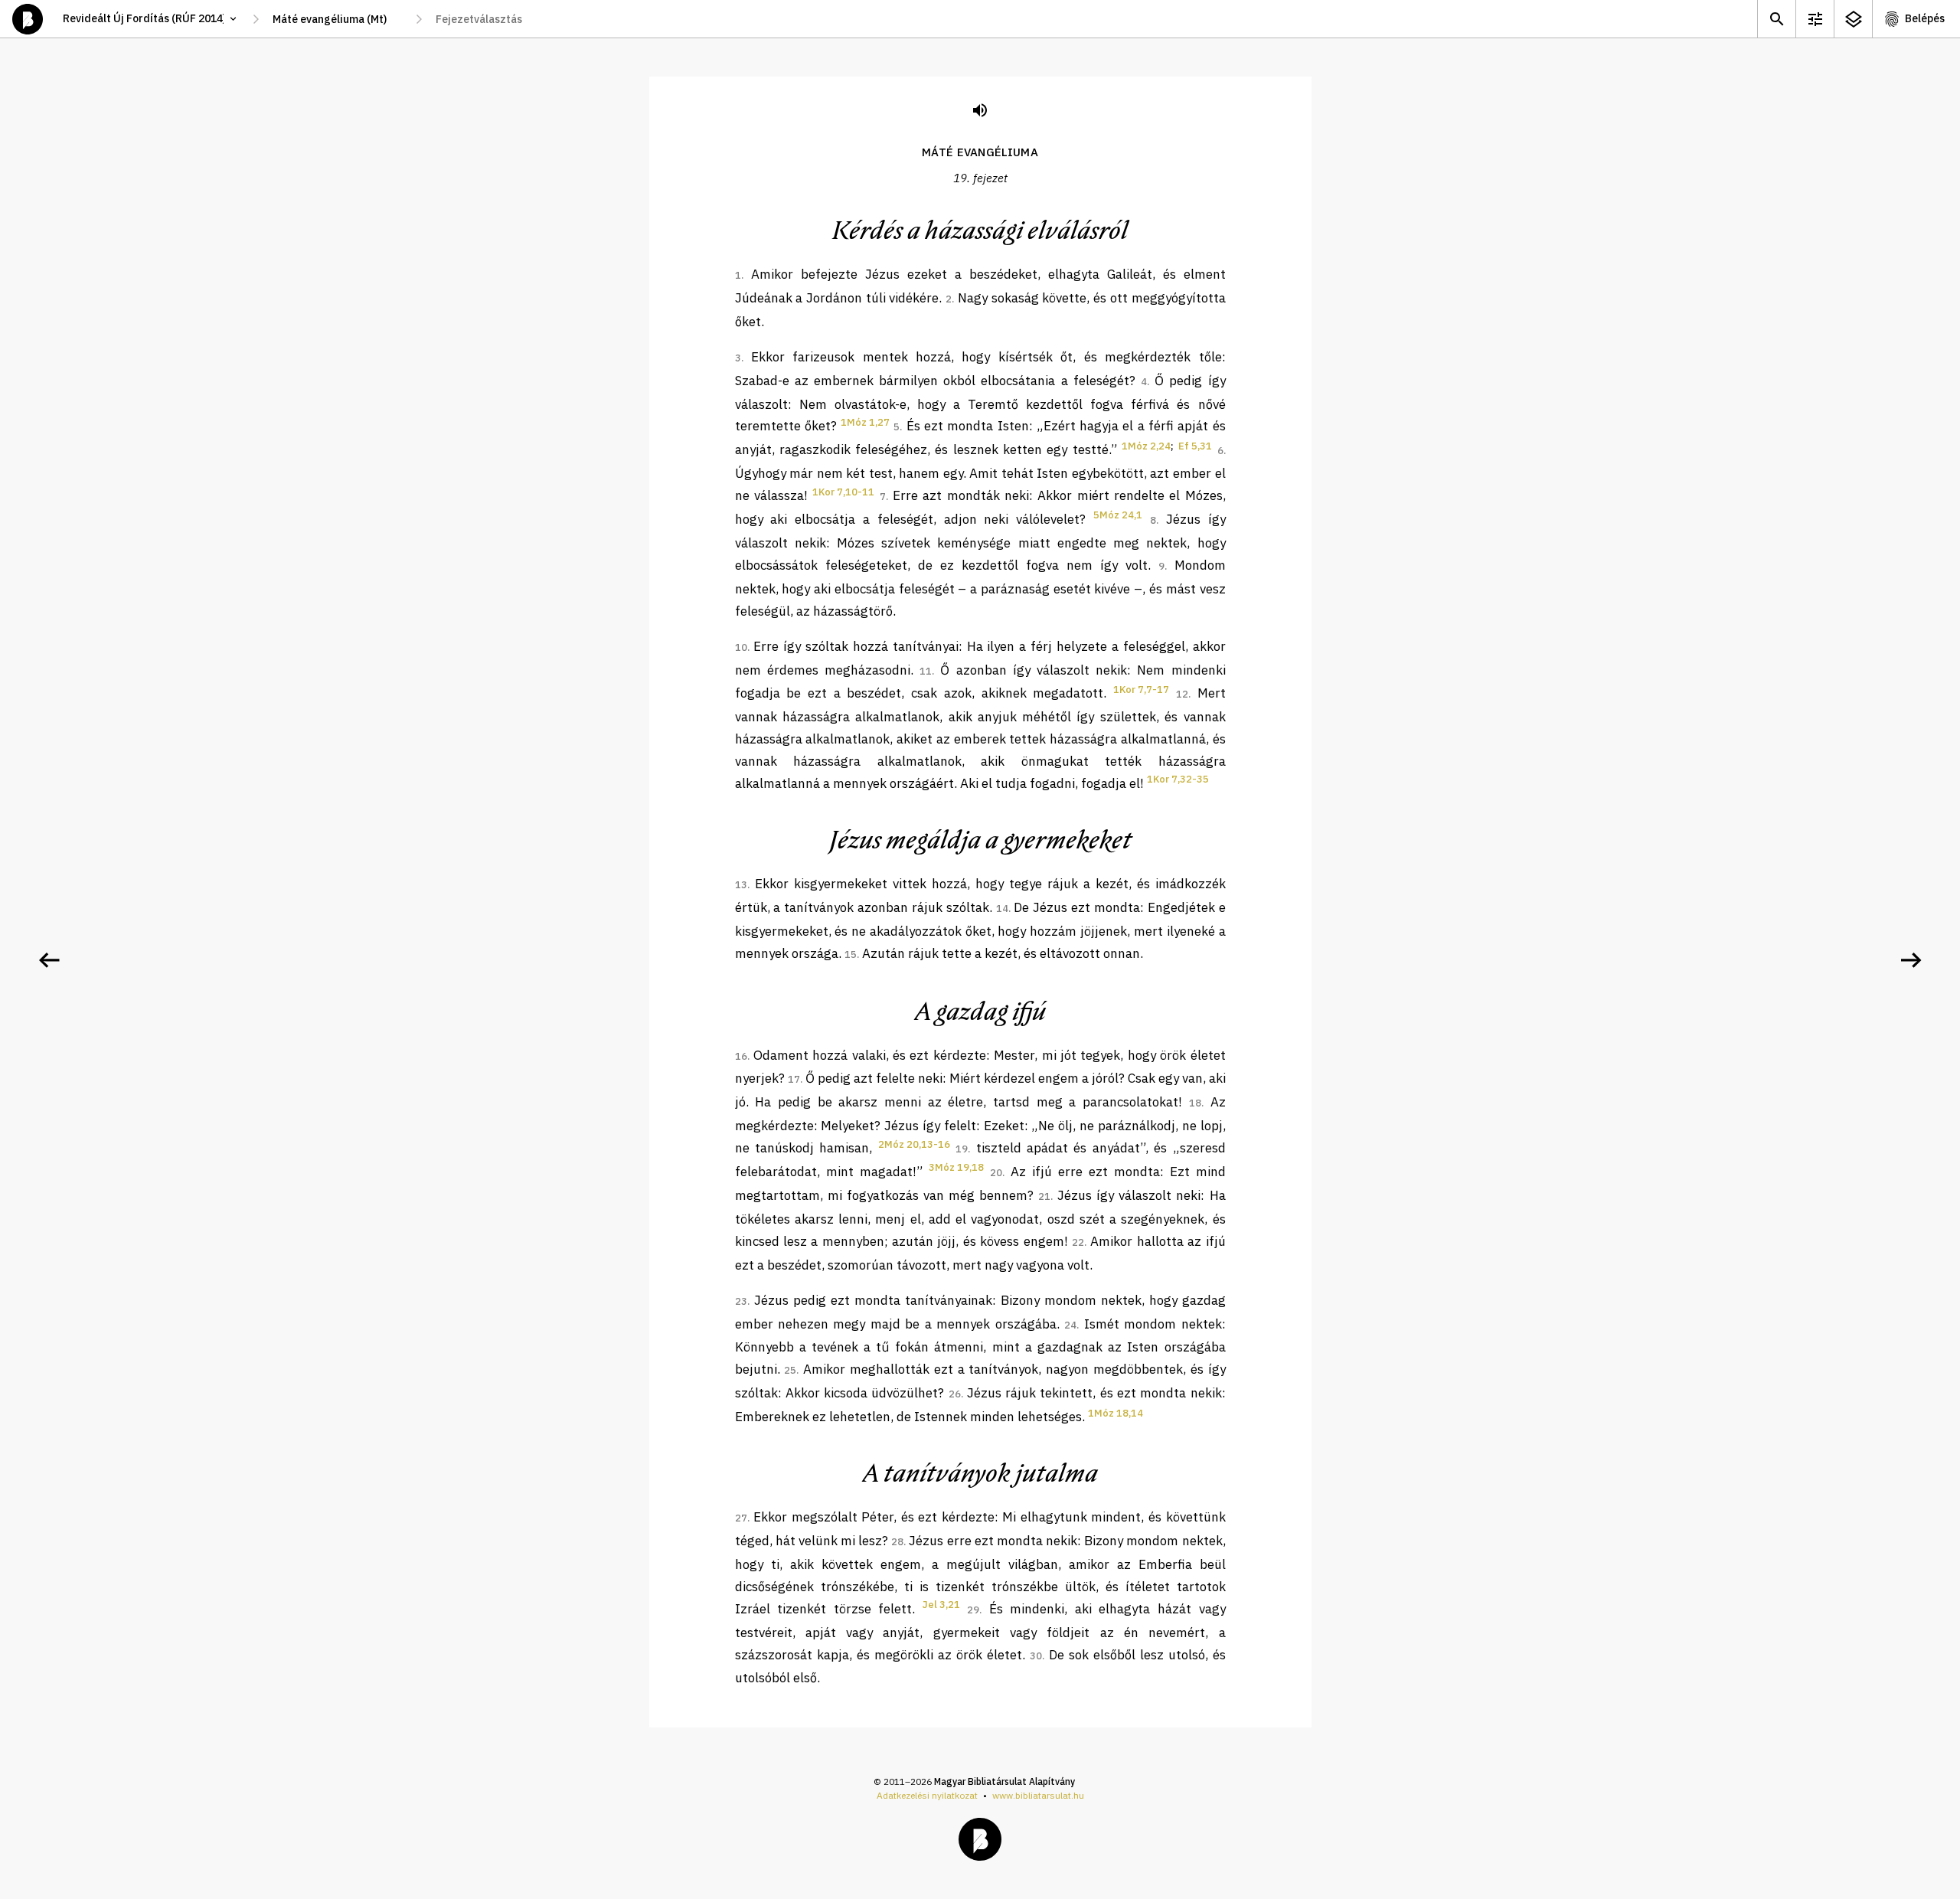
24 (1070, 1325)
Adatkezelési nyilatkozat (927, 1795)
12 (1182, 694)
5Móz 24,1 (1118, 515)
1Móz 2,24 (1146, 446)
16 (741, 1056)
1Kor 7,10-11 (843, 492)
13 (741, 885)
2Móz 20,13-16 (914, 1144)
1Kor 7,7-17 (1141, 690)
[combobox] (337, 19)
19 (962, 1149)
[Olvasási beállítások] (1815, 19)
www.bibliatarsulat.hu (1038, 1795)
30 (1036, 1656)
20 (996, 1173)
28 (897, 1542)
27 (741, 1518)
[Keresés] (1776, 19)
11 (926, 671)
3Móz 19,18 (956, 1167)
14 (1002, 909)
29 (973, 1610)
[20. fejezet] (1911, 960)
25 (790, 1370)
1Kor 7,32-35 (1178, 779)
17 (794, 1079)
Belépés (1925, 18)
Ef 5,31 (1195, 446)
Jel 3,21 (941, 1605)
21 (1044, 1196)
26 (955, 1394)
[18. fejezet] (49, 960)
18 (1195, 1103)
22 (1078, 1242)
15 (851, 954)
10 (741, 647)
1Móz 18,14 (1116, 1413)
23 (741, 1301)
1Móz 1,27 (865, 422)
